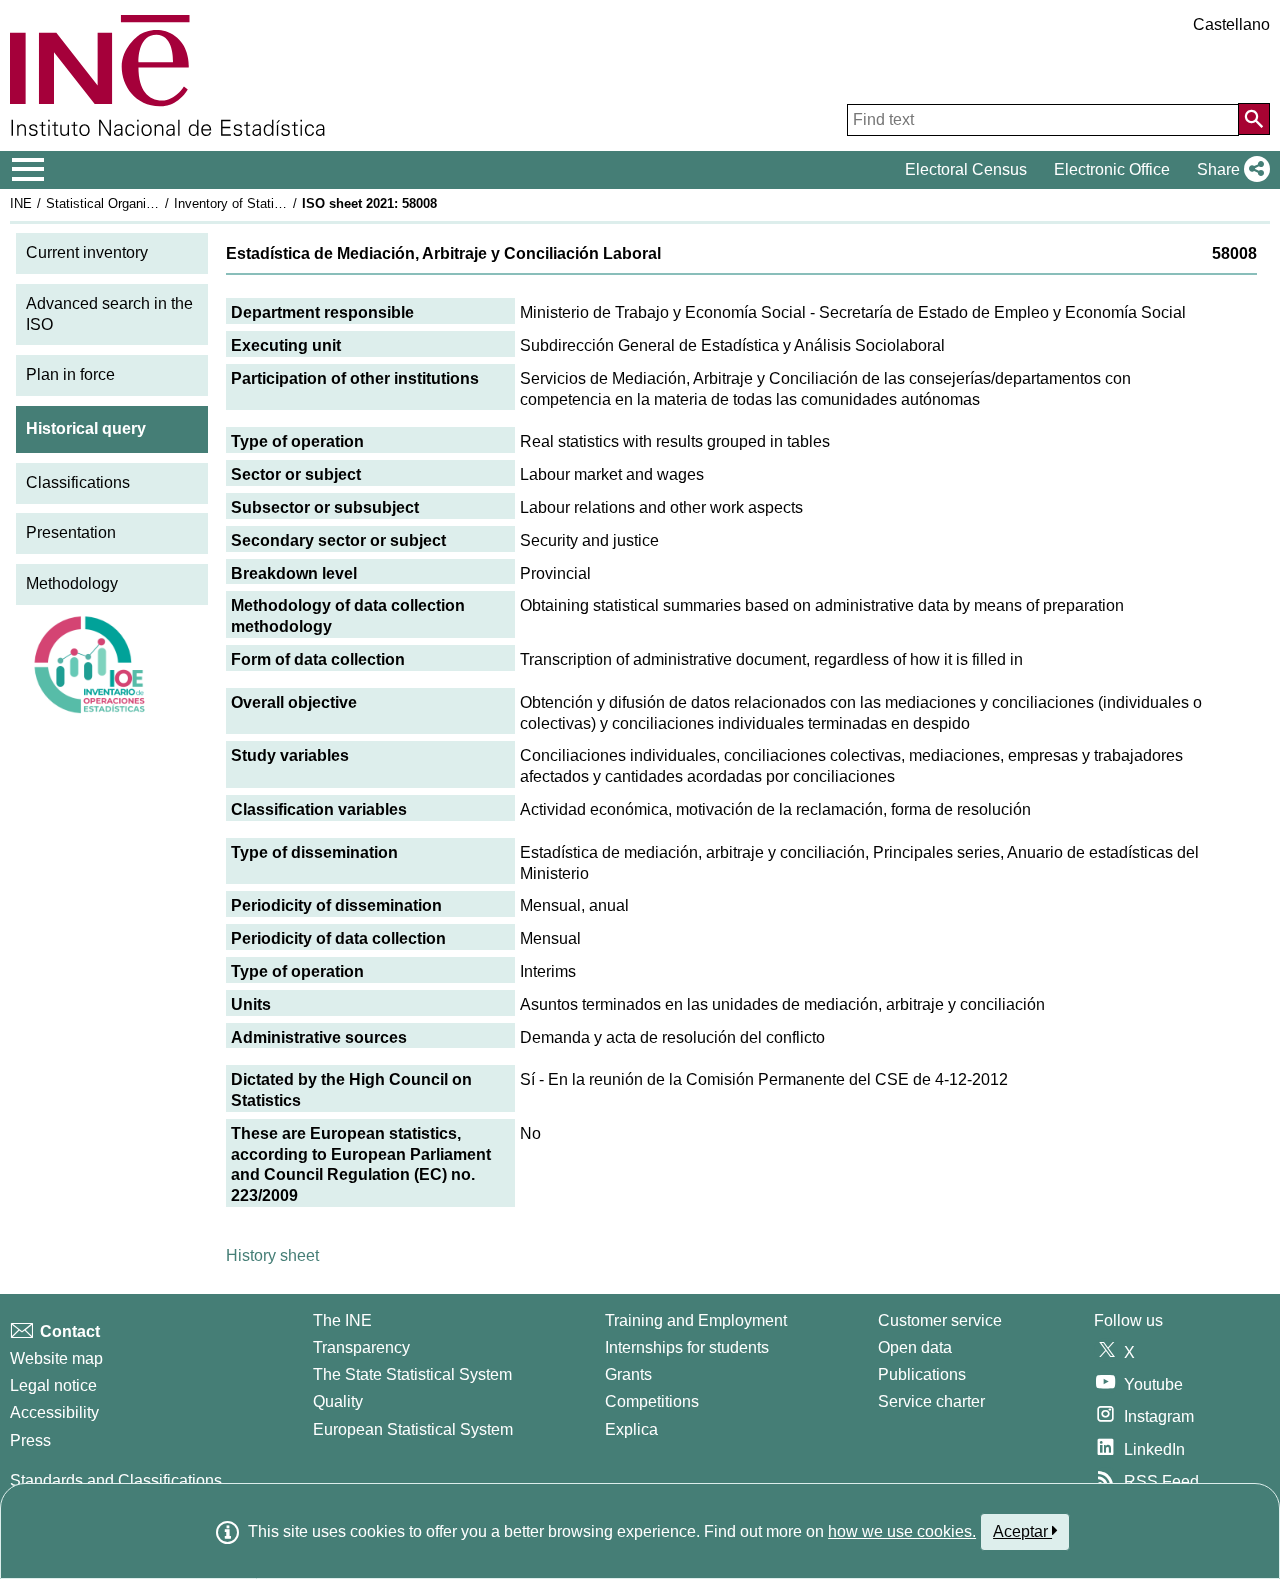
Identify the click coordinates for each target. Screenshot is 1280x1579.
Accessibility (54, 1412)
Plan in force (70, 374)
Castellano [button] (1231, 24)
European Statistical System (413, 1429)
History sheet (272, 1255)
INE (21, 203)
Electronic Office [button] (1112, 169)
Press (30, 1440)
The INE (342, 1320)
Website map (56, 1358)
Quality (338, 1401)
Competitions (652, 1401)
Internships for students (687, 1347)
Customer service (940, 1320)
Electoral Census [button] (966, 169)
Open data (915, 1347)
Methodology (72, 583)
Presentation (71, 532)
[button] (1229, 170)
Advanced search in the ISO (109, 314)
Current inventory (87, 252)
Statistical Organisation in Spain (139, 203)
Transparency (361, 1347)
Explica (631, 1429)
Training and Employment (696, 1320)
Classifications (78, 482)
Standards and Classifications (116, 1480)
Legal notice (53, 1385)
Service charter (931, 1401)
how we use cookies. (902, 1531)
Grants (628, 1374)
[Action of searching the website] (1254, 119)
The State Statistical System (412, 1374)
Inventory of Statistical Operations (273, 203)
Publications (922, 1374)
